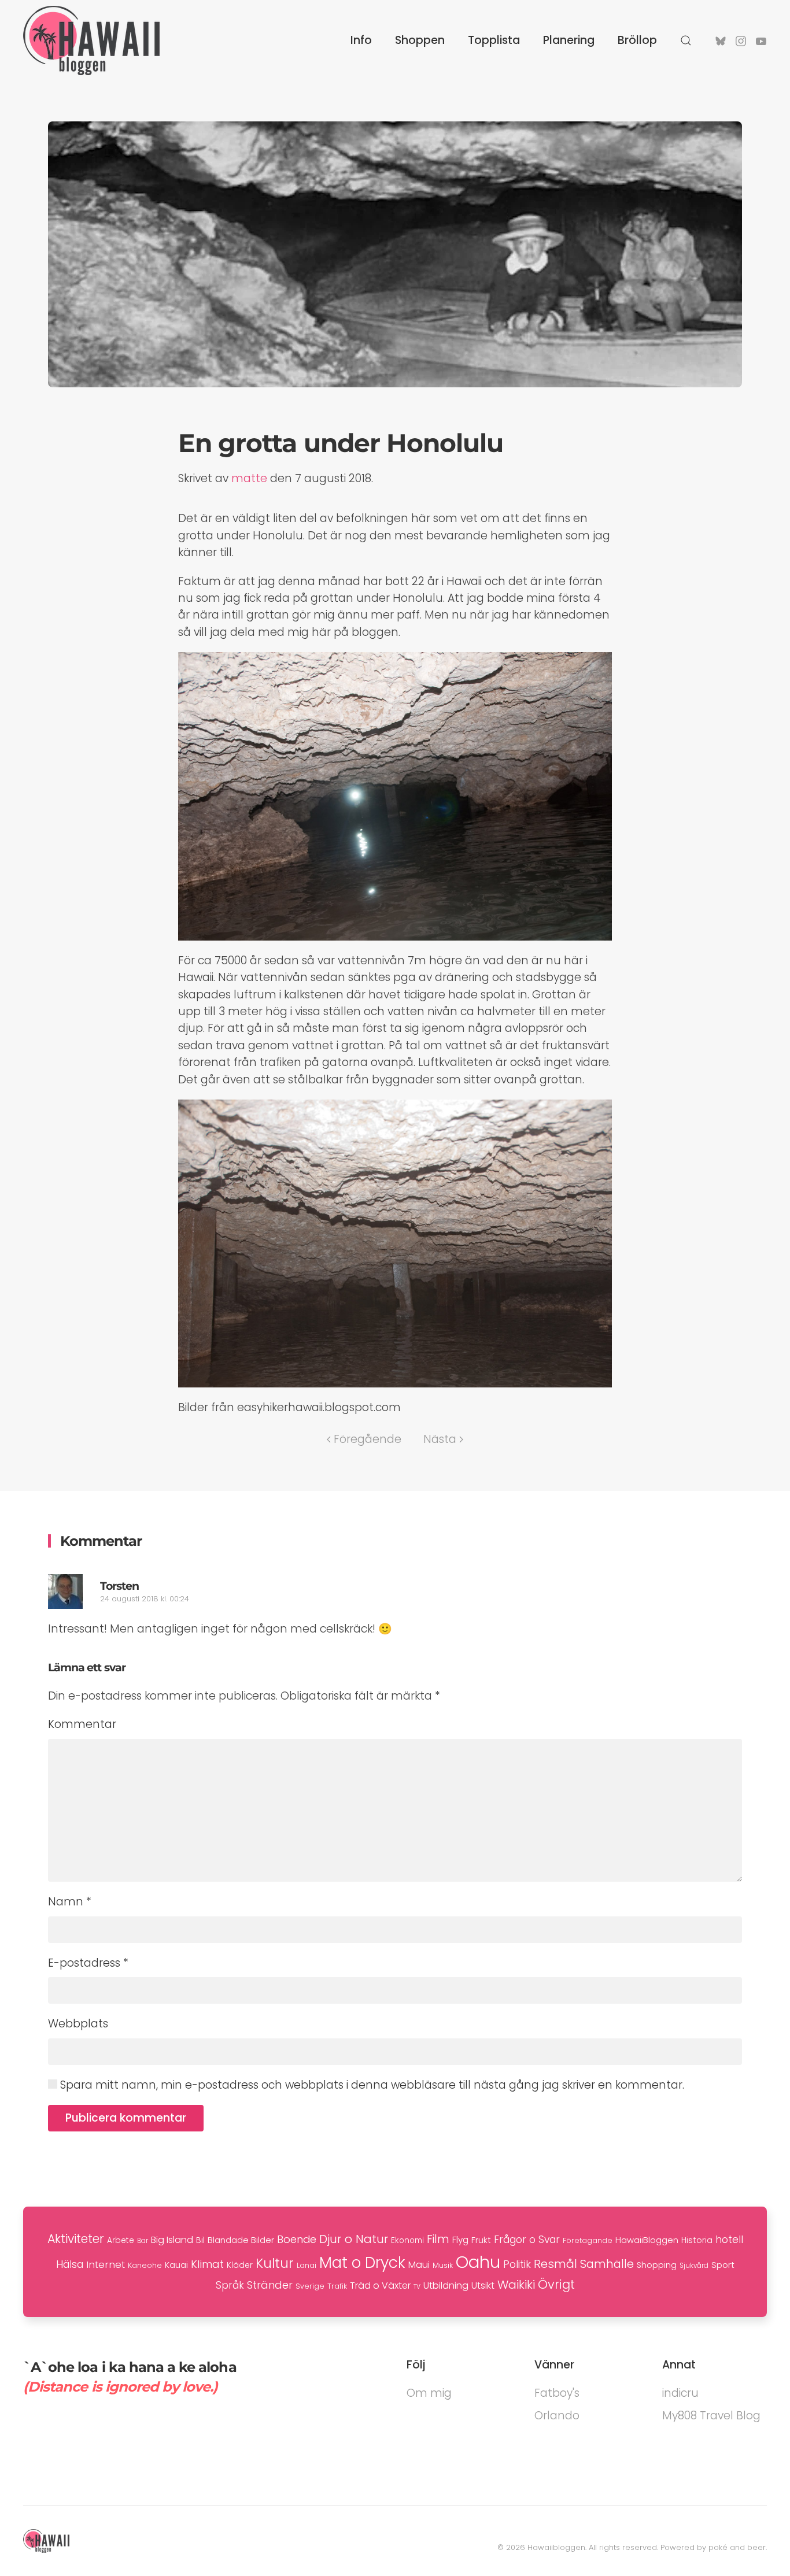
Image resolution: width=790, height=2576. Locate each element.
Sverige (310, 2286)
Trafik (337, 2286)
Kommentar (82, 1724)
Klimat (207, 2264)
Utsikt (483, 2286)
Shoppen (420, 40)
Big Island (172, 2240)
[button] (686, 40)
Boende (297, 2239)
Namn (70, 1902)
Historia (697, 2240)
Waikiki (516, 2285)
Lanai (307, 2265)
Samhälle (607, 2264)
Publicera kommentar (126, 2118)
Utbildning (446, 2286)
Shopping (657, 2265)
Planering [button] (569, 40)
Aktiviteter (76, 2239)
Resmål (555, 2264)
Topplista (494, 40)
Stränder (270, 2285)
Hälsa (70, 2264)
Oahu (478, 2262)
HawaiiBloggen (647, 2240)
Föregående (368, 1439)
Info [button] (361, 40)
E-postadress (88, 1963)
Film (438, 2239)
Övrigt (556, 2284)
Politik (517, 2264)
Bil (200, 2240)
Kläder (240, 2265)
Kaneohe (145, 2265)
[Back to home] (91, 40)
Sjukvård (694, 2266)
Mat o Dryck (362, 2263)
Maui (419, 2265)
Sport (723, 2265)
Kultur (275, 2263)
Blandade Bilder (241, 2240)
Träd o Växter (380, 2286)
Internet (106, 2264)
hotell (729, 2240)
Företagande (588, 2240)
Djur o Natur (354, 2239)
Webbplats (78, 2024)
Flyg (460, 2240)
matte (249, 478)
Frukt (481, 2240)
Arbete (121, 2240)
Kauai (176, 2265)
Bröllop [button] (637, 40)
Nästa (440, 1439)
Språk (230, 2285)
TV (417, 2287)
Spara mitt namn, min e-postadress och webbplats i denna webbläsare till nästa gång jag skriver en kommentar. (371, 2085)
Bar (143, 2241)
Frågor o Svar (527, 2240)
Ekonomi (407, 2240)
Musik (443, 2265)
